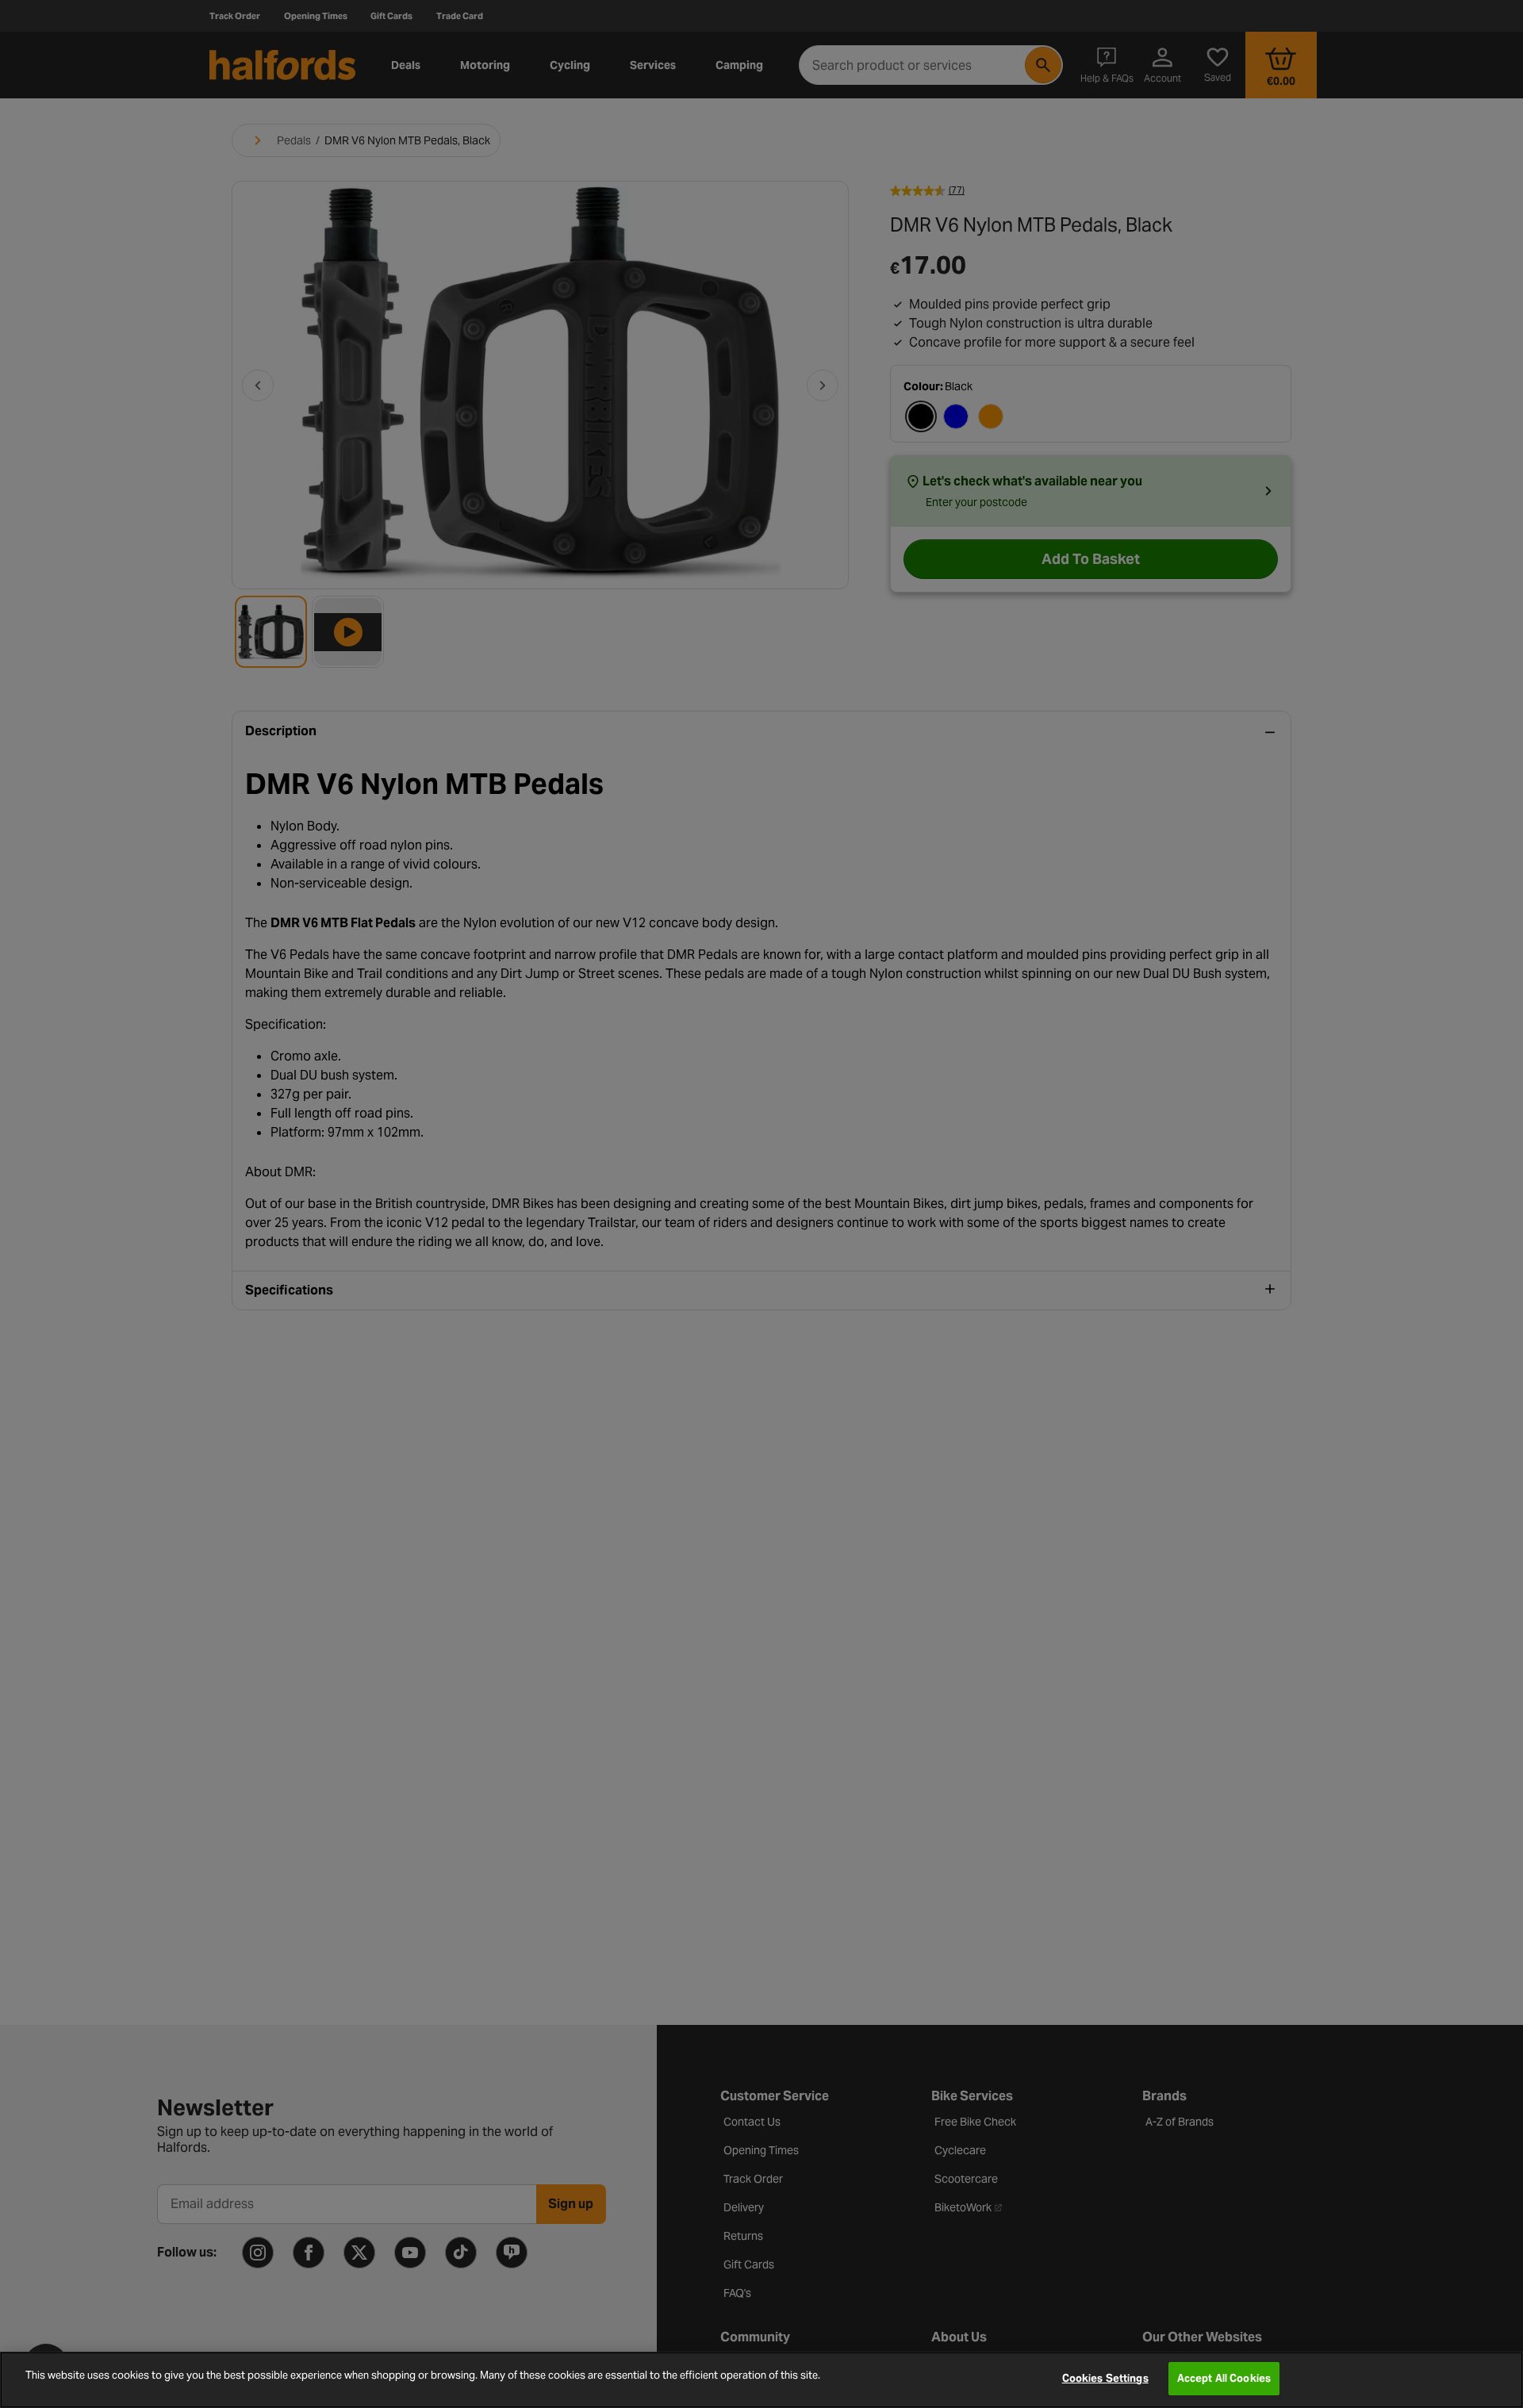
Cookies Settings (1105, 2378)
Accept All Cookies (1224, 2378)
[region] (761, 2380)
